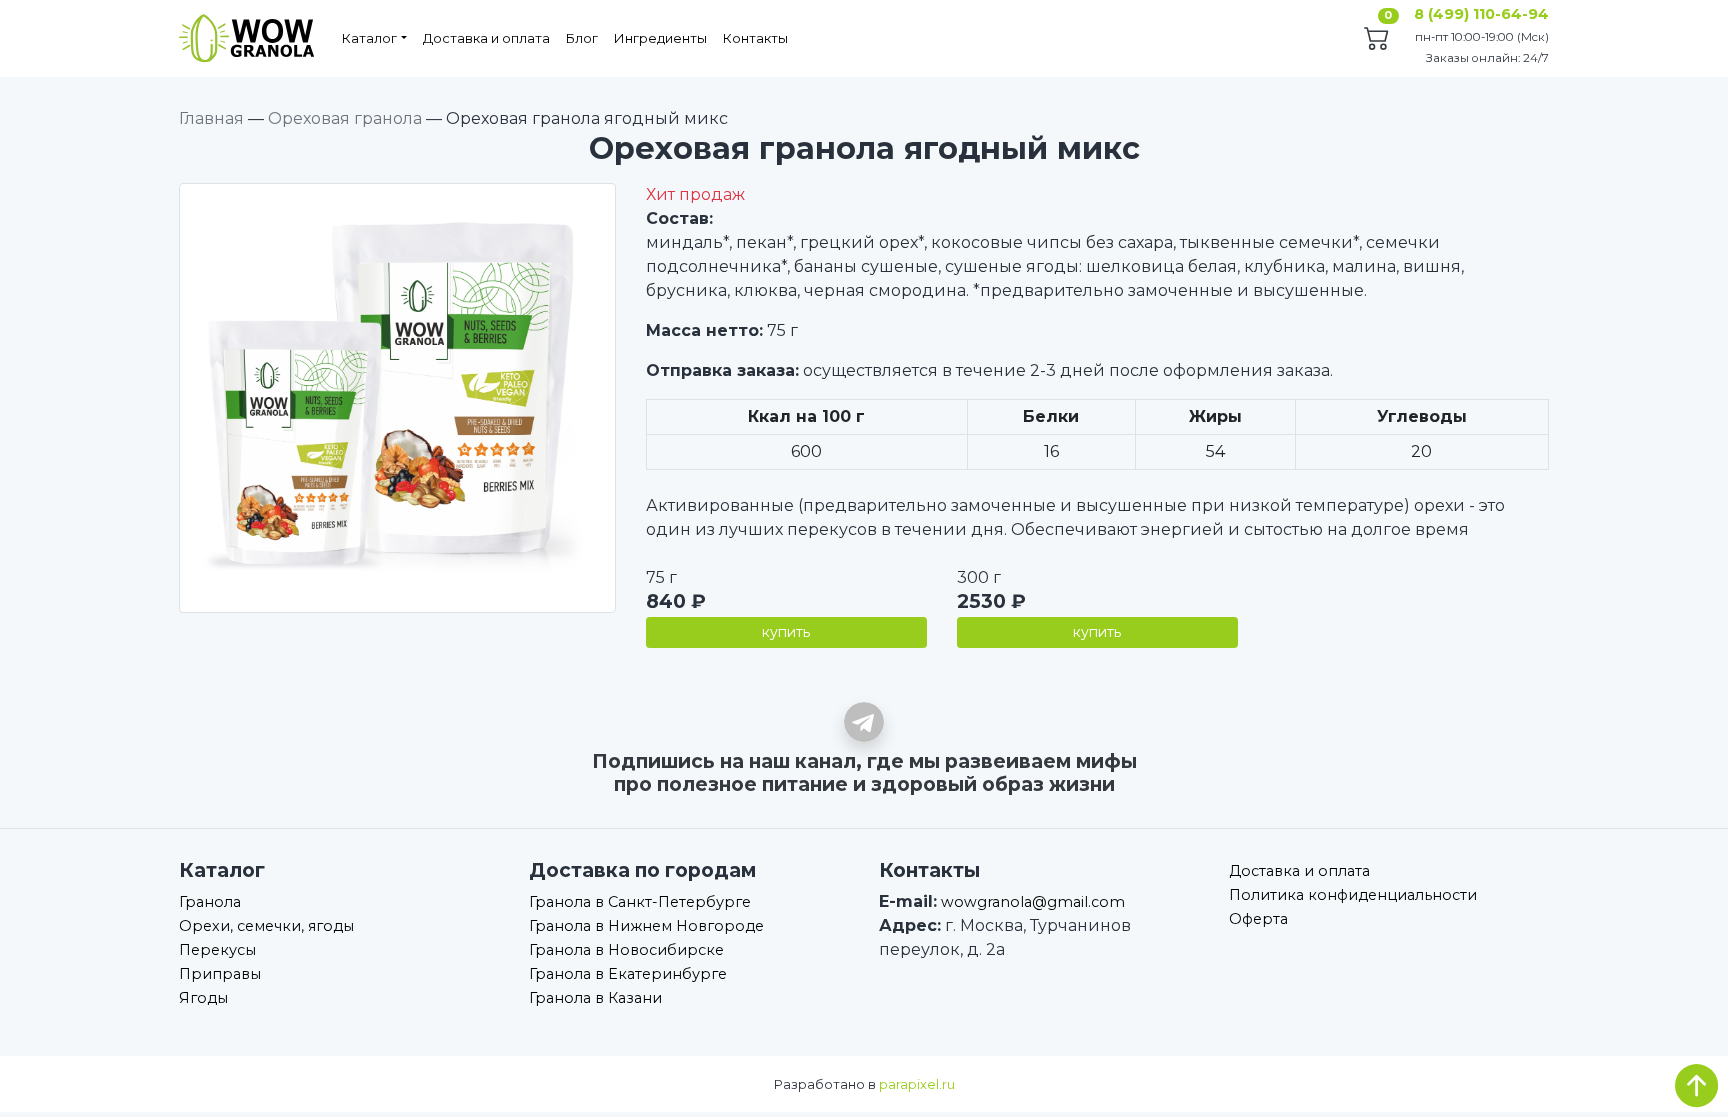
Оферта (1258, 919)
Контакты (755, 38)
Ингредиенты (660, 38)
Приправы (220, 974)
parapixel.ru (917, 1084)
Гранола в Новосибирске (626, 950)
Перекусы (217, 950)
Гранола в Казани (595, 998)
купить (786, 632)
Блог (582, 38)
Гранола (210, 902)
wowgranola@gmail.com (1033, 902)
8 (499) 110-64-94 (1481, 14)
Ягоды (203, 998)
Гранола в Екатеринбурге (628, 974)
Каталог (369, 38)
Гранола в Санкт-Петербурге (640, 902)
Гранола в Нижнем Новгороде (646, 926)
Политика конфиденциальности (1353, 895)
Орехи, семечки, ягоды (266, 926)
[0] (1377, 41)
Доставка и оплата (486, 38)
